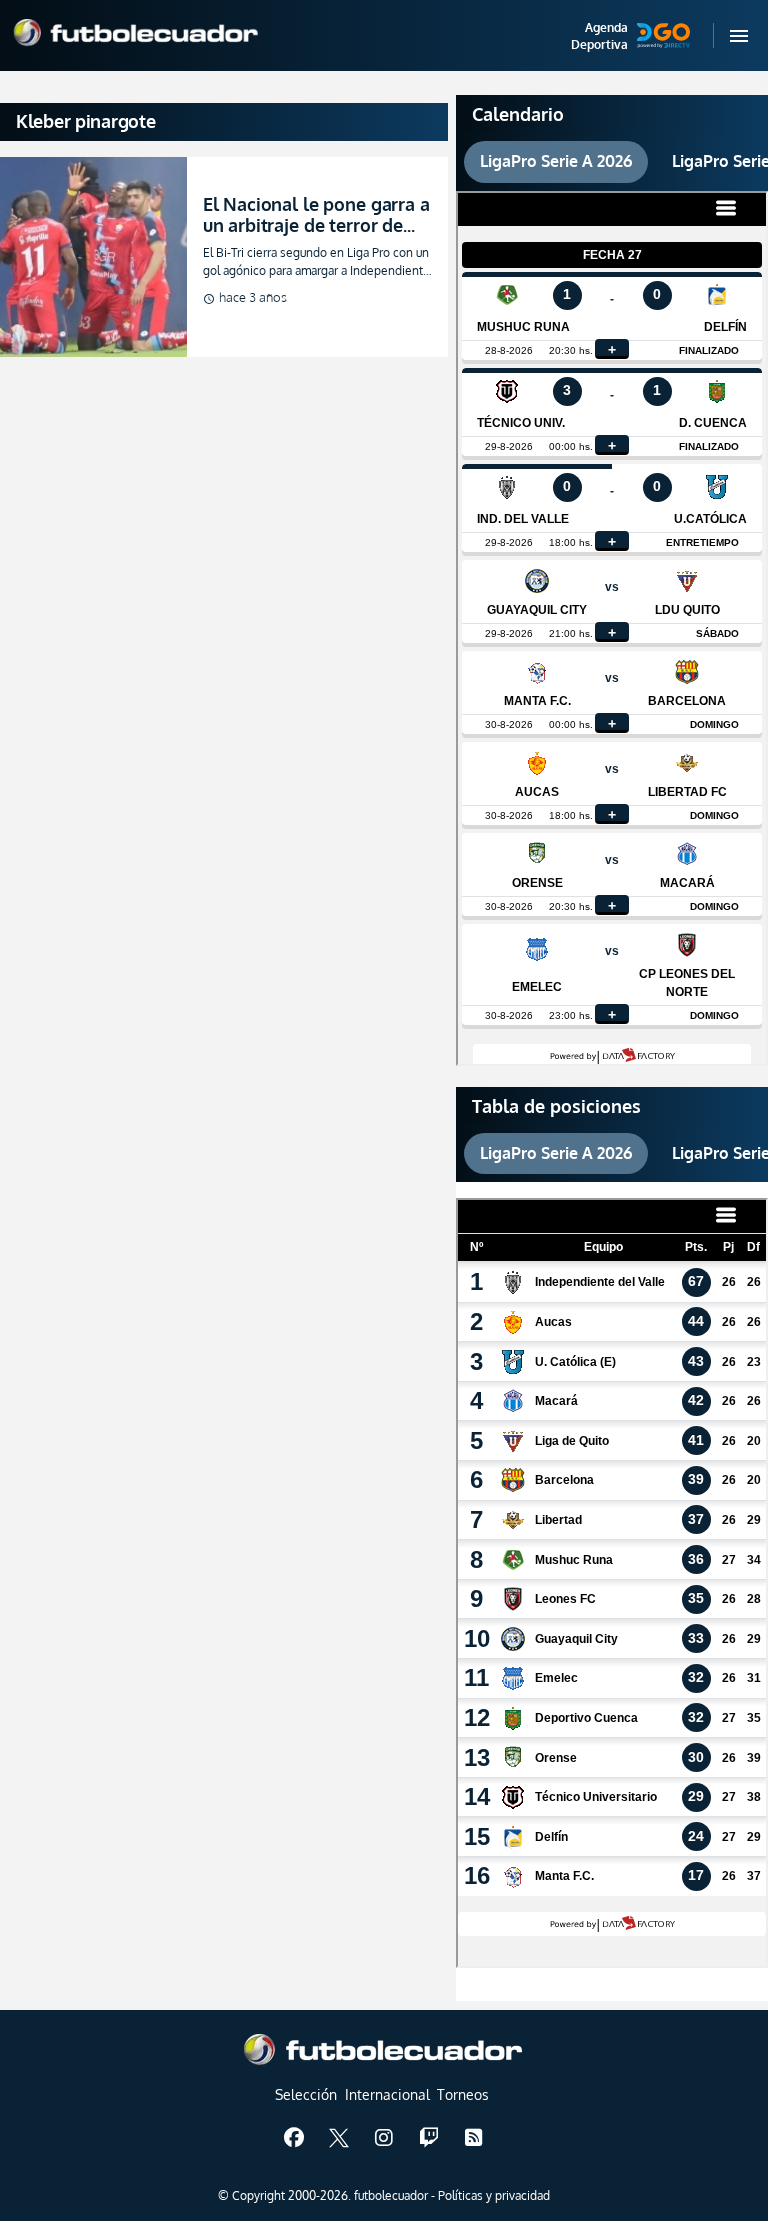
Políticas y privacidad (494, 2195)
